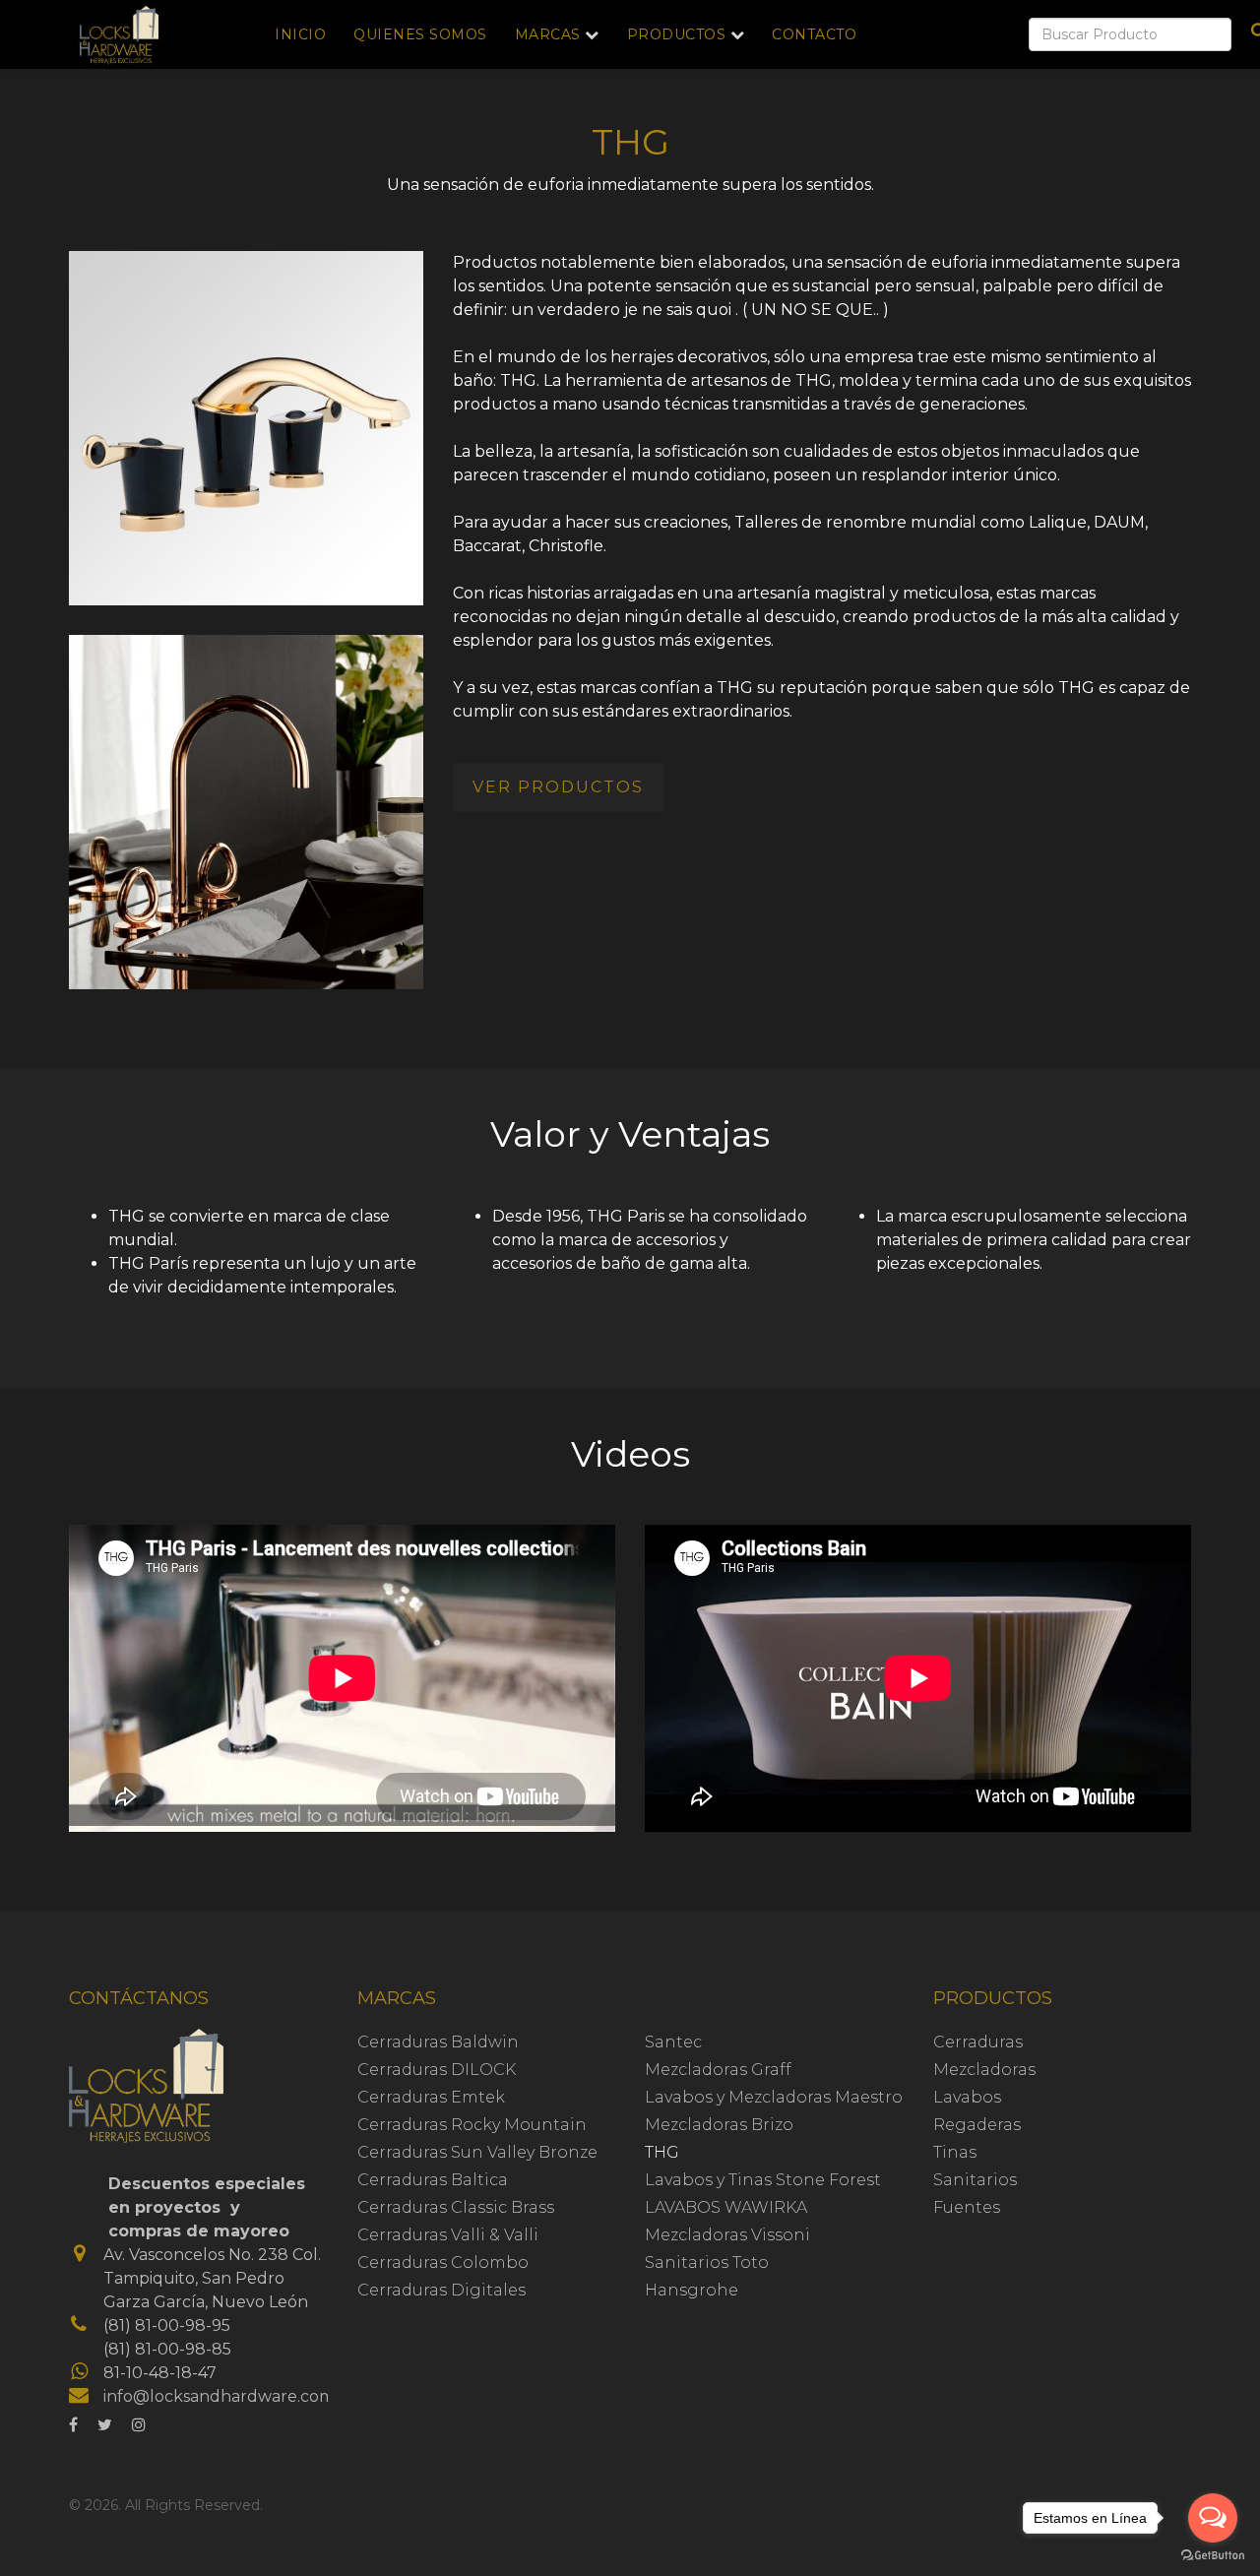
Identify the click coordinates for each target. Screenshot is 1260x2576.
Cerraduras (978, 2042)
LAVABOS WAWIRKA (726, 2207)
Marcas (548, 34)
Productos (677, 34)
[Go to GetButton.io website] (1213, 2556)
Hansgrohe (692, 2290)
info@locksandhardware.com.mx (233, 2396)
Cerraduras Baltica (433, 2180)
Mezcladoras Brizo (719, 2125)
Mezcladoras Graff (718, 2070)
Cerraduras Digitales (441, 2290)
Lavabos (967, 2097)
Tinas (955, 2152)
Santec (673, 2042)
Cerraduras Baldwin (438, 2042)
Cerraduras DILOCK (437, 2070)
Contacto (814, 34)
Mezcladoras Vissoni (727, 2235)
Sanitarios (975, 2180)
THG (662, 2152)
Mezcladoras (984, 2070)
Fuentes (967, 2207)
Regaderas (977, 2125)
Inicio (300, 34)
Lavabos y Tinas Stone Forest (763, 2180)
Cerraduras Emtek (431, 2097)
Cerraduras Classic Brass (456, 2207)
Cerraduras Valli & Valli (448, 2235)
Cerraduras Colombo (443, 2262)
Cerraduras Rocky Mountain (472, 2125)
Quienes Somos (420, 34)
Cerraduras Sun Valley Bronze (477, 2152)
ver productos (558, 787)
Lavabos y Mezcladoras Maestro (774, 2097)
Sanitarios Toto (707, 2262)
